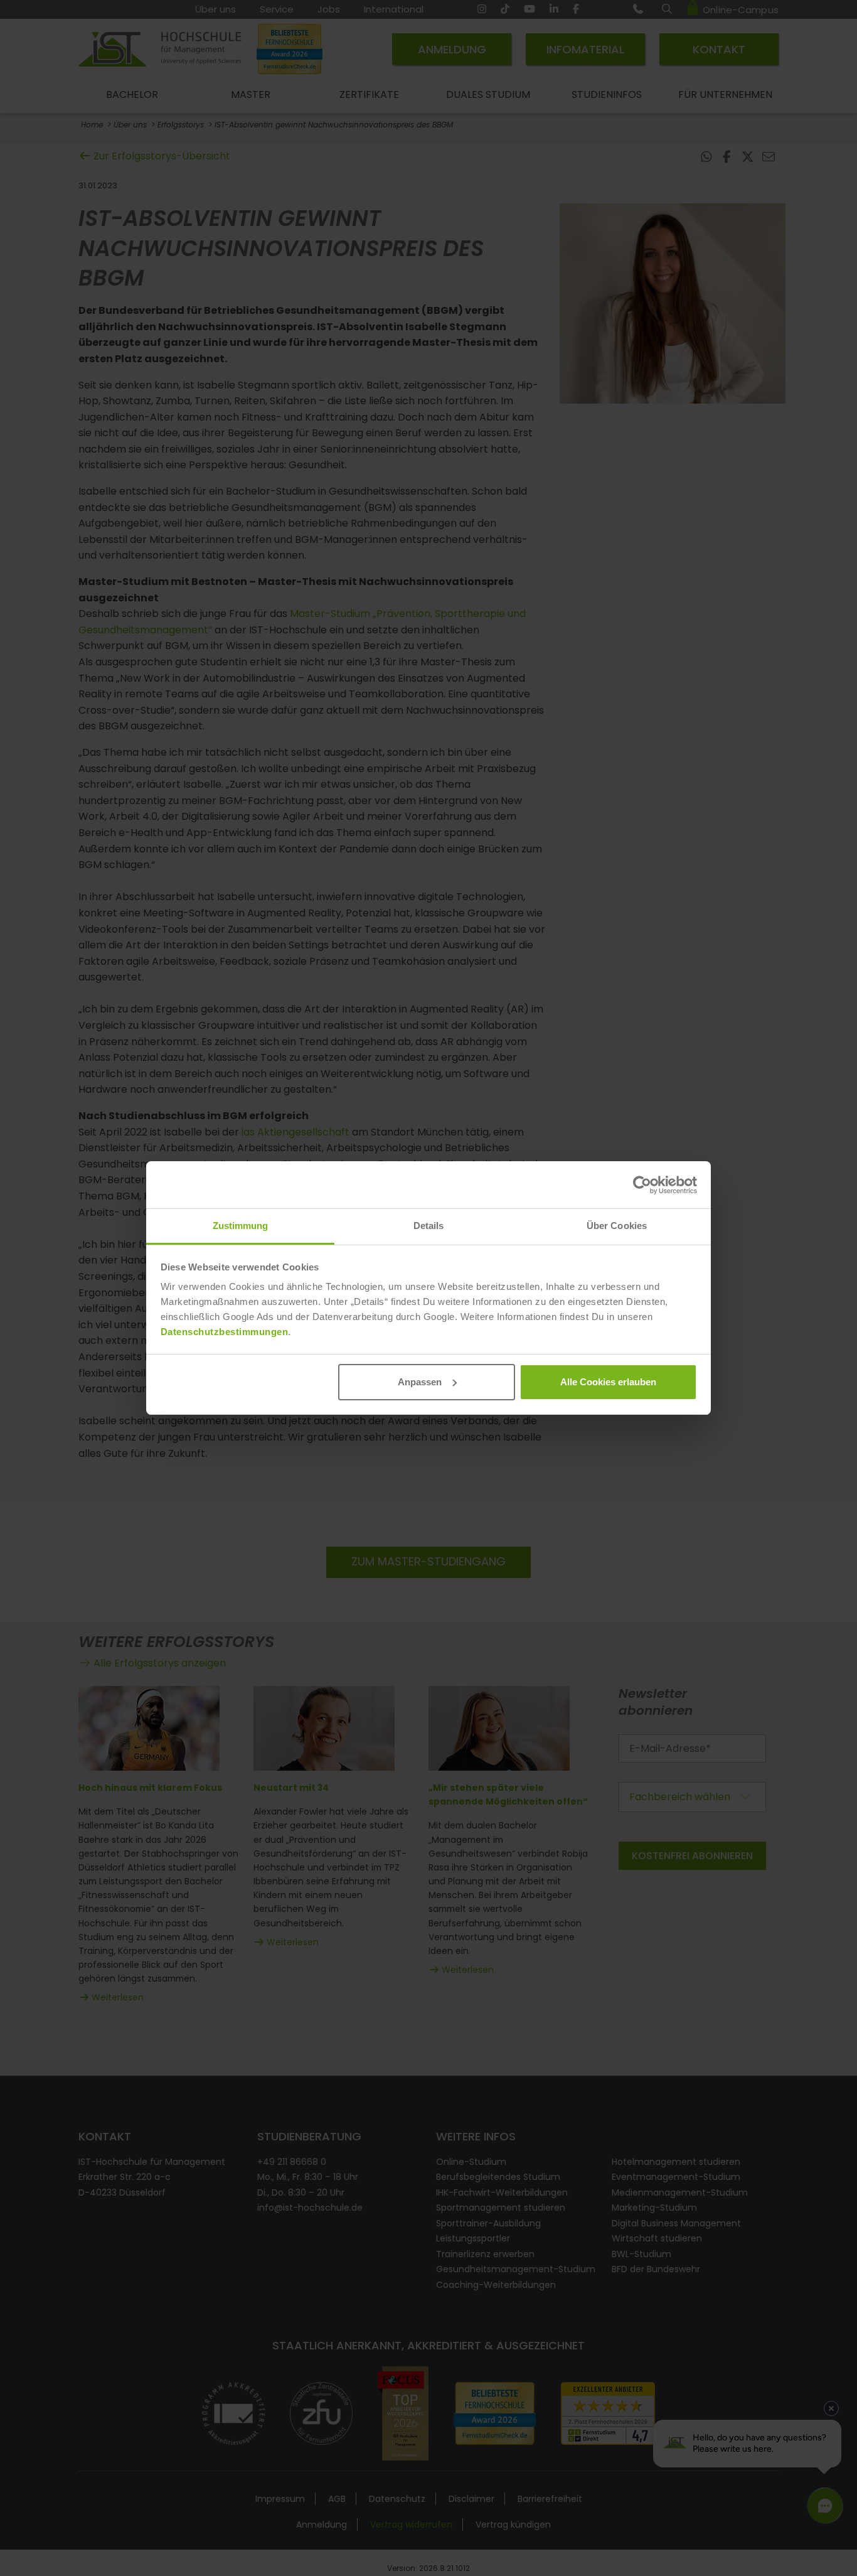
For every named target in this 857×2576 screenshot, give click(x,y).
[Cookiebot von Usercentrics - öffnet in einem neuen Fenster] (642, 1185)
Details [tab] (429, 1226)
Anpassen (420, 1382)
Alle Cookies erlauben (608, 1382)
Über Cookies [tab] (617, 1226)
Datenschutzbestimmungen (225, 1332)
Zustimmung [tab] (241, 1226)
